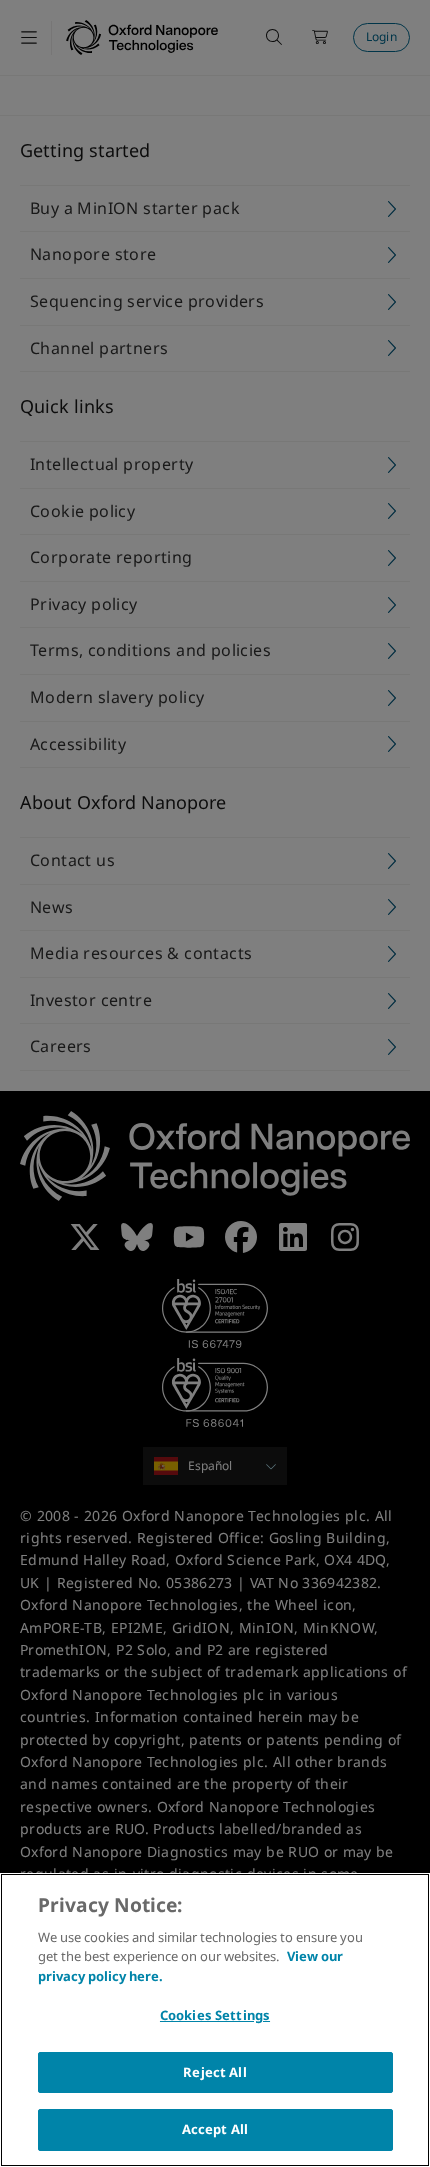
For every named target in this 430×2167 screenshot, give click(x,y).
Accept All (215, 2129)
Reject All (214, 2072)
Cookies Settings (215, 2015)
